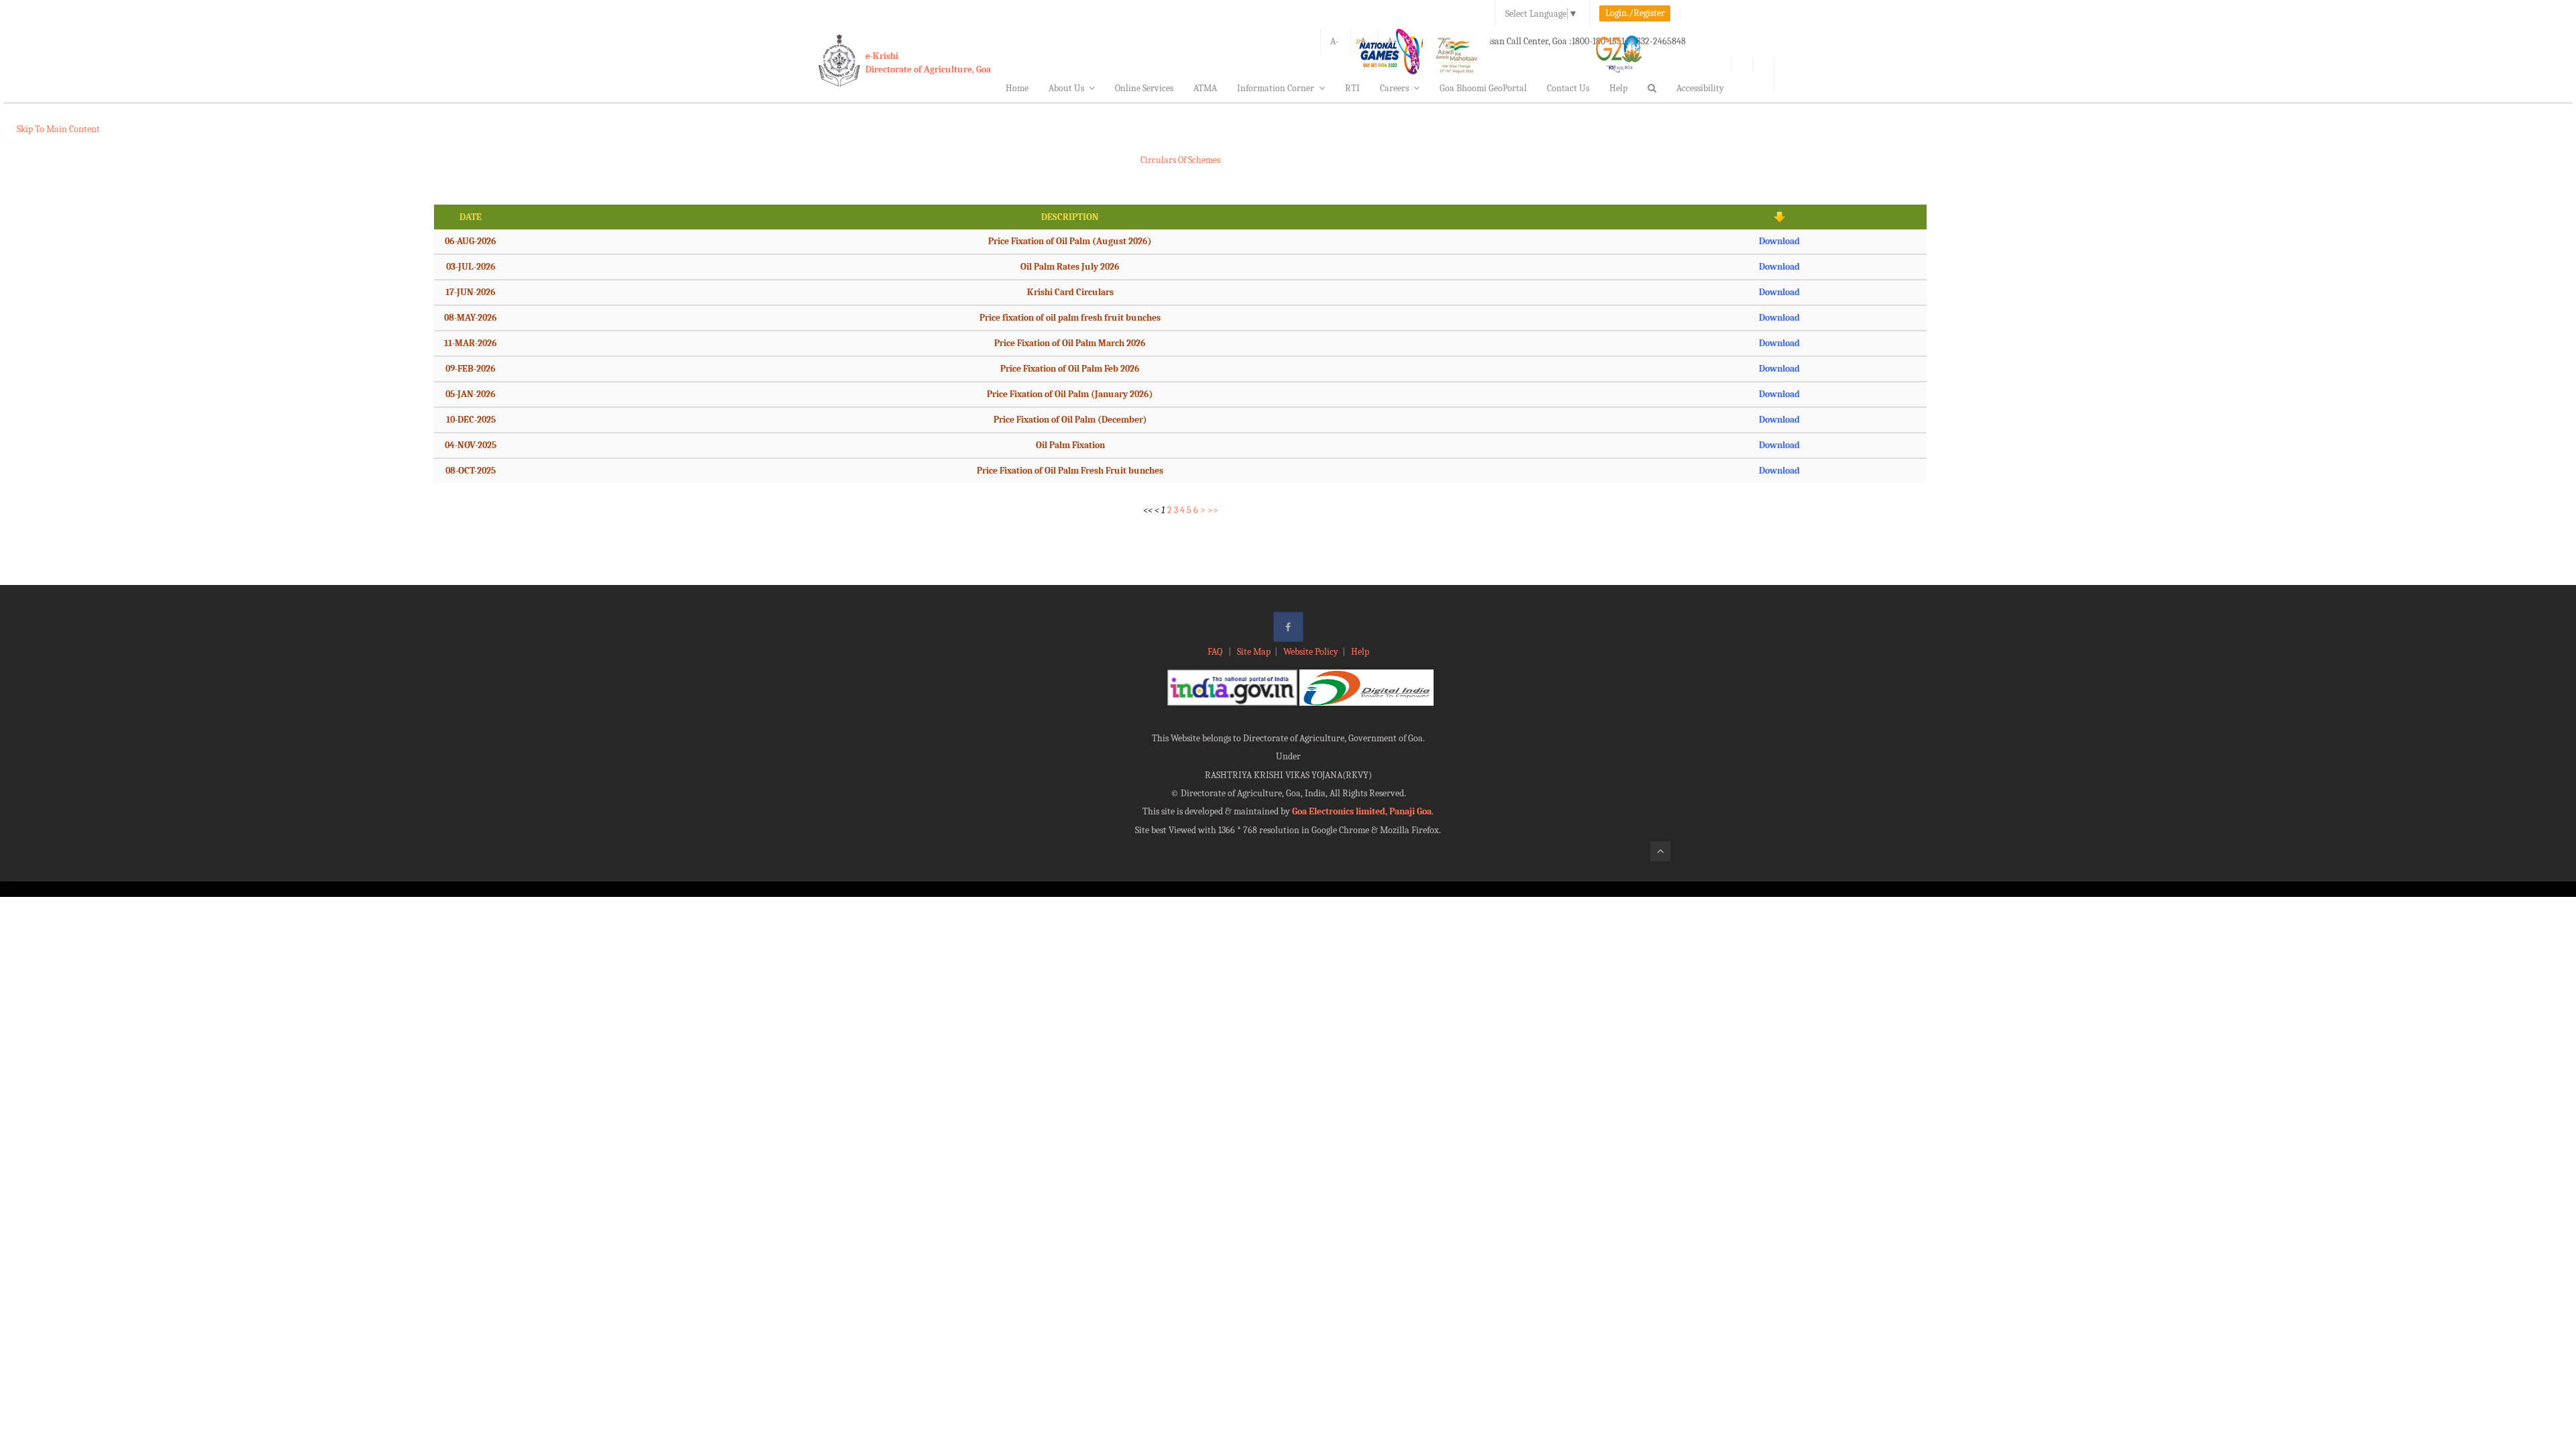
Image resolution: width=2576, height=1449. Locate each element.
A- (1335, 41)
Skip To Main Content (58, 129)
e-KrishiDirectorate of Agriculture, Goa (928, 63)
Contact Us (1568, 88)
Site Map (1254, 652)
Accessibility (1700, 88)
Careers (1394, 88)
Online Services (1144, 88)
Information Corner (1276, 88)
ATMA (1205, 88)
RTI (1352, 88)
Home (1017, 88)
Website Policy (1311, 652)
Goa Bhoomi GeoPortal (1483, 88)
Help (1618, 88)
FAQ (1216, 652)
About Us (1066, 88)
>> (1213, 510)
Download (1779, 241)
